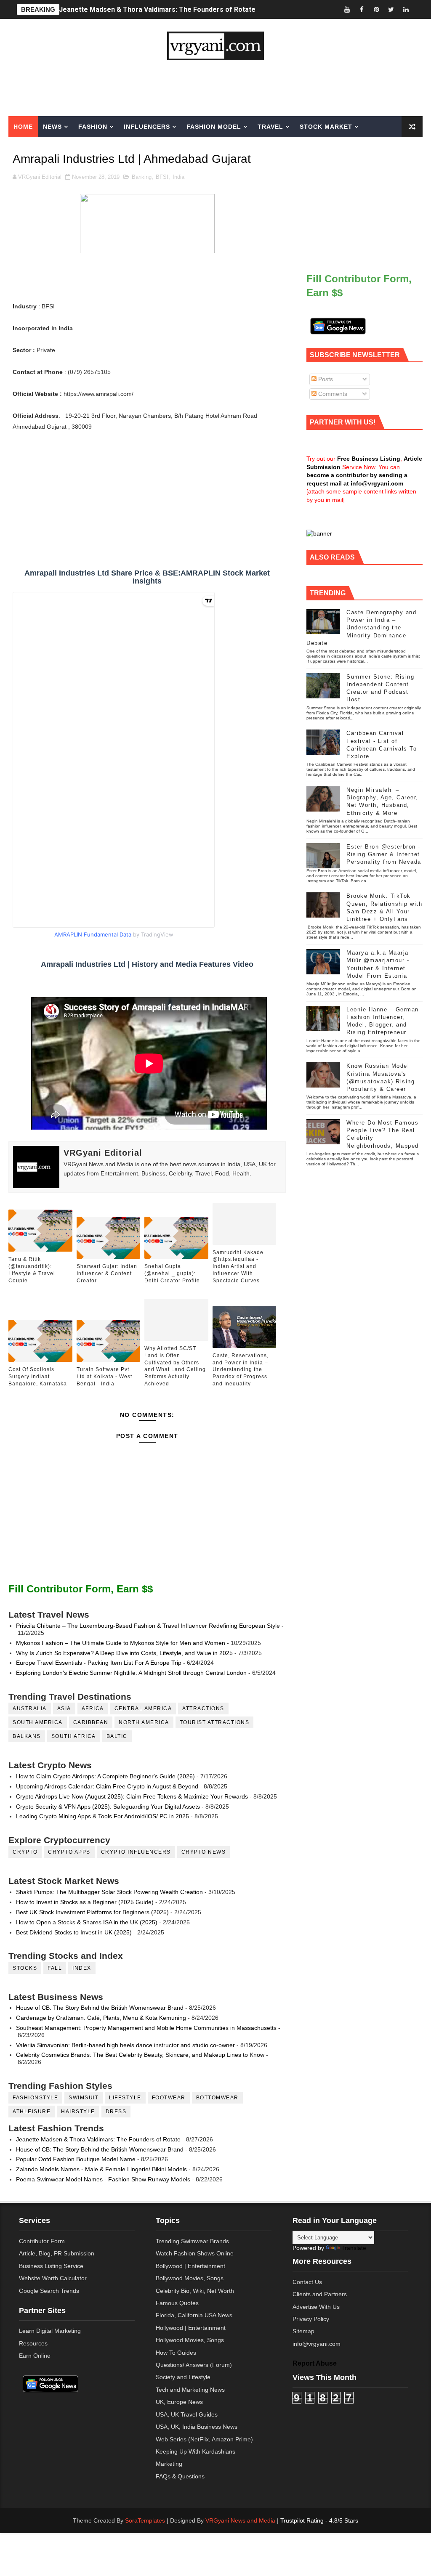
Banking (142, 177)
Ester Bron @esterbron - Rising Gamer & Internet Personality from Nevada (384, 854)
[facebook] (362, 9)
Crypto (25, 1852)
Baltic (117, 1736)
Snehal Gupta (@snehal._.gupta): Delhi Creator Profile (172, 1273)
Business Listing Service (51, 2266)
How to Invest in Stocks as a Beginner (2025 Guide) (85, 1902)
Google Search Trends (49, 2291)
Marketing (33, 148)
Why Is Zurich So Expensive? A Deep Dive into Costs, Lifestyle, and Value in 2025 (124, 1653)
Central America (143, 1708)
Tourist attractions (215, 1722)
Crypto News (204, 1852)
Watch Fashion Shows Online (195, 2253)
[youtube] (347, 9)
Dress (116, 2112)
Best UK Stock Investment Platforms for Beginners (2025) (92, 1912)
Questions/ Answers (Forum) (194, 2365)
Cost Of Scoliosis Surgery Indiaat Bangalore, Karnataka (38, 1377)
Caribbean (91, 1722)
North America (144, 1722)
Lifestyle (125, 2098)
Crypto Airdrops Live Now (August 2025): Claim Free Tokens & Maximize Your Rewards (132, 1796)
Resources (33, 2343)
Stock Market (326, 127)
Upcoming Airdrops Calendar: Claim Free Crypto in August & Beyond (107, 1786)
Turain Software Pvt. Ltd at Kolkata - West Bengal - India (104, 1377)
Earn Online (35, 2356)
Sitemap (303, 2331)
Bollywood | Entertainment (190, 2266)
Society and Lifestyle (183, 2377)
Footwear (169, 2098)
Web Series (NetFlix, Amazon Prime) (204, 2439)
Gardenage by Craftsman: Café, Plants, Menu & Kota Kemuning (101, 2018)
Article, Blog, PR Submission (57, 2253)
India (178, 177)
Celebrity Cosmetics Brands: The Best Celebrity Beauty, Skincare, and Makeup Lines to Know (140, 2055)
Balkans (27, 1736)
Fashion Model (214, 127)
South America (38, 1722)
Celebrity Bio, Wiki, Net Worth (195, 2291)
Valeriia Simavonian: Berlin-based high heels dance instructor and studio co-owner (125, 2045)
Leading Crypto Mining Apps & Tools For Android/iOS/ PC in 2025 (102, 1816)
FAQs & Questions (180, 2476)
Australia (30, 1708)
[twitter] (391, 9)
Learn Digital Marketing (50, 2331)
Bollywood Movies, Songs (190, 2278)
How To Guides (176, 2353)
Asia (64, 1708)
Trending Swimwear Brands (192, 2241)
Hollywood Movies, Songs (190, 2340)
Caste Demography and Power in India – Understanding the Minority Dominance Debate (361, 628)
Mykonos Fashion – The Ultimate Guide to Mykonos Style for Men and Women (121, 1643)
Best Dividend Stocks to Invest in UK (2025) (74, 1932)
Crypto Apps (69, 1852)
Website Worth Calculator (53, 2278)
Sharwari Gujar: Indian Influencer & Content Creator (107, 1273)
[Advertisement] (215, 88)
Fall (55, 1968)
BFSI (162, 177)
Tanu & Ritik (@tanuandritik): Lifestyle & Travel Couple (32, 1270)
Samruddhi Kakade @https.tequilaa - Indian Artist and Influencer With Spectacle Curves (238, 1267)
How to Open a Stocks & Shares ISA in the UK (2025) (87, 1922)
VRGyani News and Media (240, 2520)
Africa (93, 1708)
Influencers (147, 127)
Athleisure (32, 2112)
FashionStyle (35, 2098)
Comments (332, 394)
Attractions (203, 1708)
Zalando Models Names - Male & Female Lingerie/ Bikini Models (101, 2169)
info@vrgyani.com (317, 2344)
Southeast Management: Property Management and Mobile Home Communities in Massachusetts (146, 2028)
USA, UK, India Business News (197, 2427)
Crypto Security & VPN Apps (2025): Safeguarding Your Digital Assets (108, 1807)
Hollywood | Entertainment (191, 2328)
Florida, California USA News (194, 2315)
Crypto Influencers (136, 1852)
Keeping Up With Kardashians (196, 2451)
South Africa (74, 1736)
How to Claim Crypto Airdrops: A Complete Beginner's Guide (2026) (105, 1776)
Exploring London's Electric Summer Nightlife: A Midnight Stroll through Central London (131, 1673)
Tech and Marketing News (190, 2390)
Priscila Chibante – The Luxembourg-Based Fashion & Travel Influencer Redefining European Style (148, 1626)
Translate (354, 2248)
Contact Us (307, 2282)
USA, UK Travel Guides (187, 2414)
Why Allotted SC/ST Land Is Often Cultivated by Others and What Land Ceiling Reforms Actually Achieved (175, 1366)
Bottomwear (217, 2098)
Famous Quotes (177, 2303)
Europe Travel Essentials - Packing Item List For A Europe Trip (99, 1663)
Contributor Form (42, 2241)
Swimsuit (84, 2098)
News (52, 127)
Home (23, 127)
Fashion (93, 127)
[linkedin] (406, 9)
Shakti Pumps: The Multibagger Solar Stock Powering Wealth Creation (109, 1892)
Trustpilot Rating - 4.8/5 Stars (319, 2520)
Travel (270, 127)
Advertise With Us (316, 2307)
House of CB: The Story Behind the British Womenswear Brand (100, 2008)
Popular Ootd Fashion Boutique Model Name (76, 2159)
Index (82, 1968)
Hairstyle (78, 2112)
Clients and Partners (320, 2294)
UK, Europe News (179, 2402)
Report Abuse (315, 2363)
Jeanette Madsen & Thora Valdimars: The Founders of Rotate (157, 9)
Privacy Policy (311, 2319)
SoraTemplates (145, 2520)
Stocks (25, 1968)
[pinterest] (376, 9)
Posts (325, 379)
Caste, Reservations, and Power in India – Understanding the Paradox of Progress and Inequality (241, 1370)
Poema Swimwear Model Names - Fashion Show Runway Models (103, 2179)
